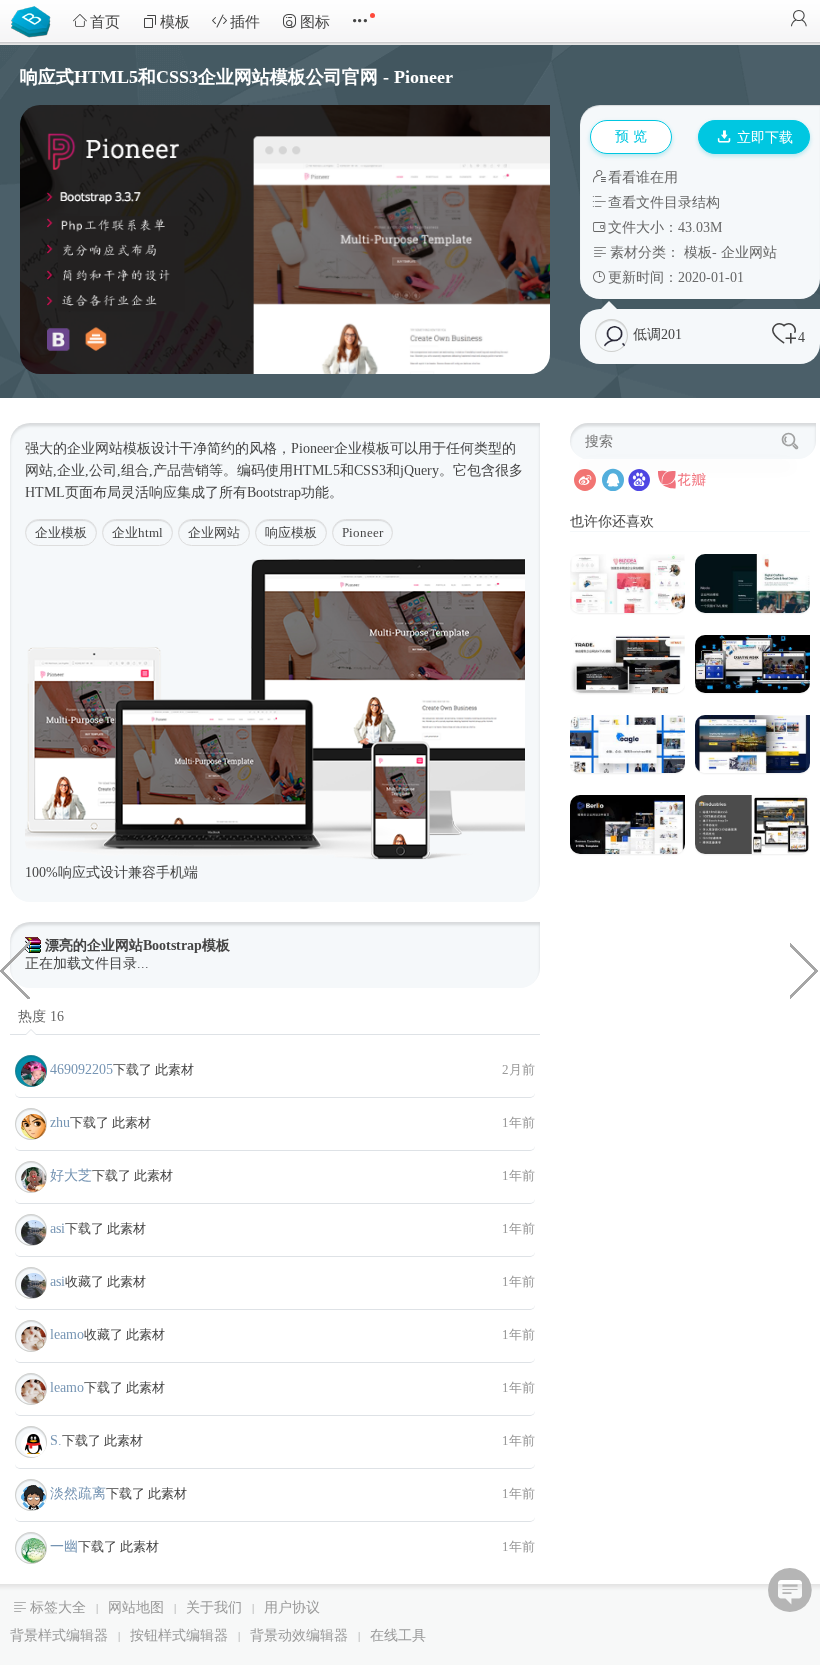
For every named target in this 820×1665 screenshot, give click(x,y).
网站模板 (123, 448)
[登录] (799, 20)
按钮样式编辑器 (179, 1635)
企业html (137, 532)
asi (57, 1228)
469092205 (81, 1069)
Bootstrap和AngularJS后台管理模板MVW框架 (15, 969)
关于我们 (214, 1607)
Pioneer (362, 532)
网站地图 (136, 1607)
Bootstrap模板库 (35, 20)
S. (56, 1440)
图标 (315, 22)
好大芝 (71, 1175)
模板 (175, 22)
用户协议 (292, 1607)
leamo (67, 1334)
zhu (60, 1122)
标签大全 (58, 1607)
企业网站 (749, 252)
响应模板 (291, 532)
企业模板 (61, 532)
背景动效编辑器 (299, 1635)
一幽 (64, 1546)
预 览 (631, 136)
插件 (245, 22)
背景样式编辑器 (59, 1635)
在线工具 (398, 1635)
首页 (105, 22)
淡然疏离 (78, 1493)
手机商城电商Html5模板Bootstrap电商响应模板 (805, 969)
